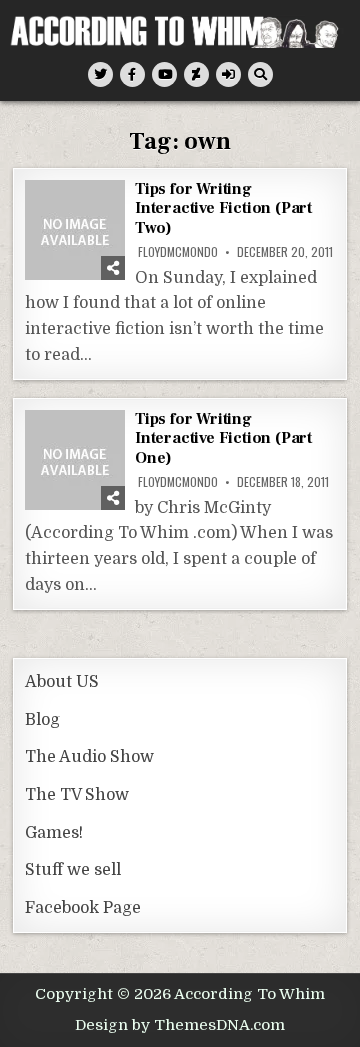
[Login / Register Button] (228, 74)
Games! (54, 833)
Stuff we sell (73, 870)
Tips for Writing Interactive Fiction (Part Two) (223, 208)
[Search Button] (260, 74)
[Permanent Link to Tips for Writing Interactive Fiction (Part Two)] (75, 230)
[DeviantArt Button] (196, 74)
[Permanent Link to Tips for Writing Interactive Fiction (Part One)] (75, 460)
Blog (42, 720)
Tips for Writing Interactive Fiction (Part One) (223, 438)
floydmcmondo (178, 252)
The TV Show (77, 795)
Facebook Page (83, 908)
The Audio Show (89, 757)
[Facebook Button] (132, 74)
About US (62, 682)
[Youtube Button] (164, 74)
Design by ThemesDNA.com (180, 1025)
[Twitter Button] (100, 74)
